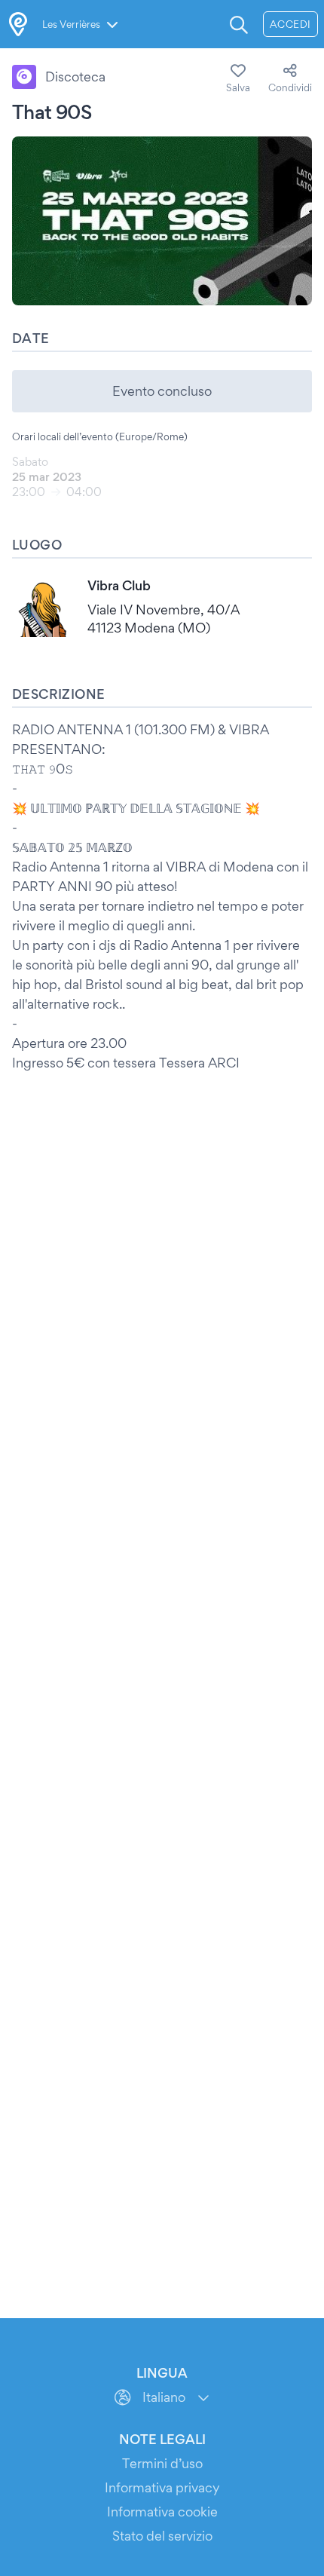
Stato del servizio (162, 2536)
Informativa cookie (162, 2512)
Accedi (290, 24)
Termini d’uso (162, 2463)
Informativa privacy (162, 2487)
